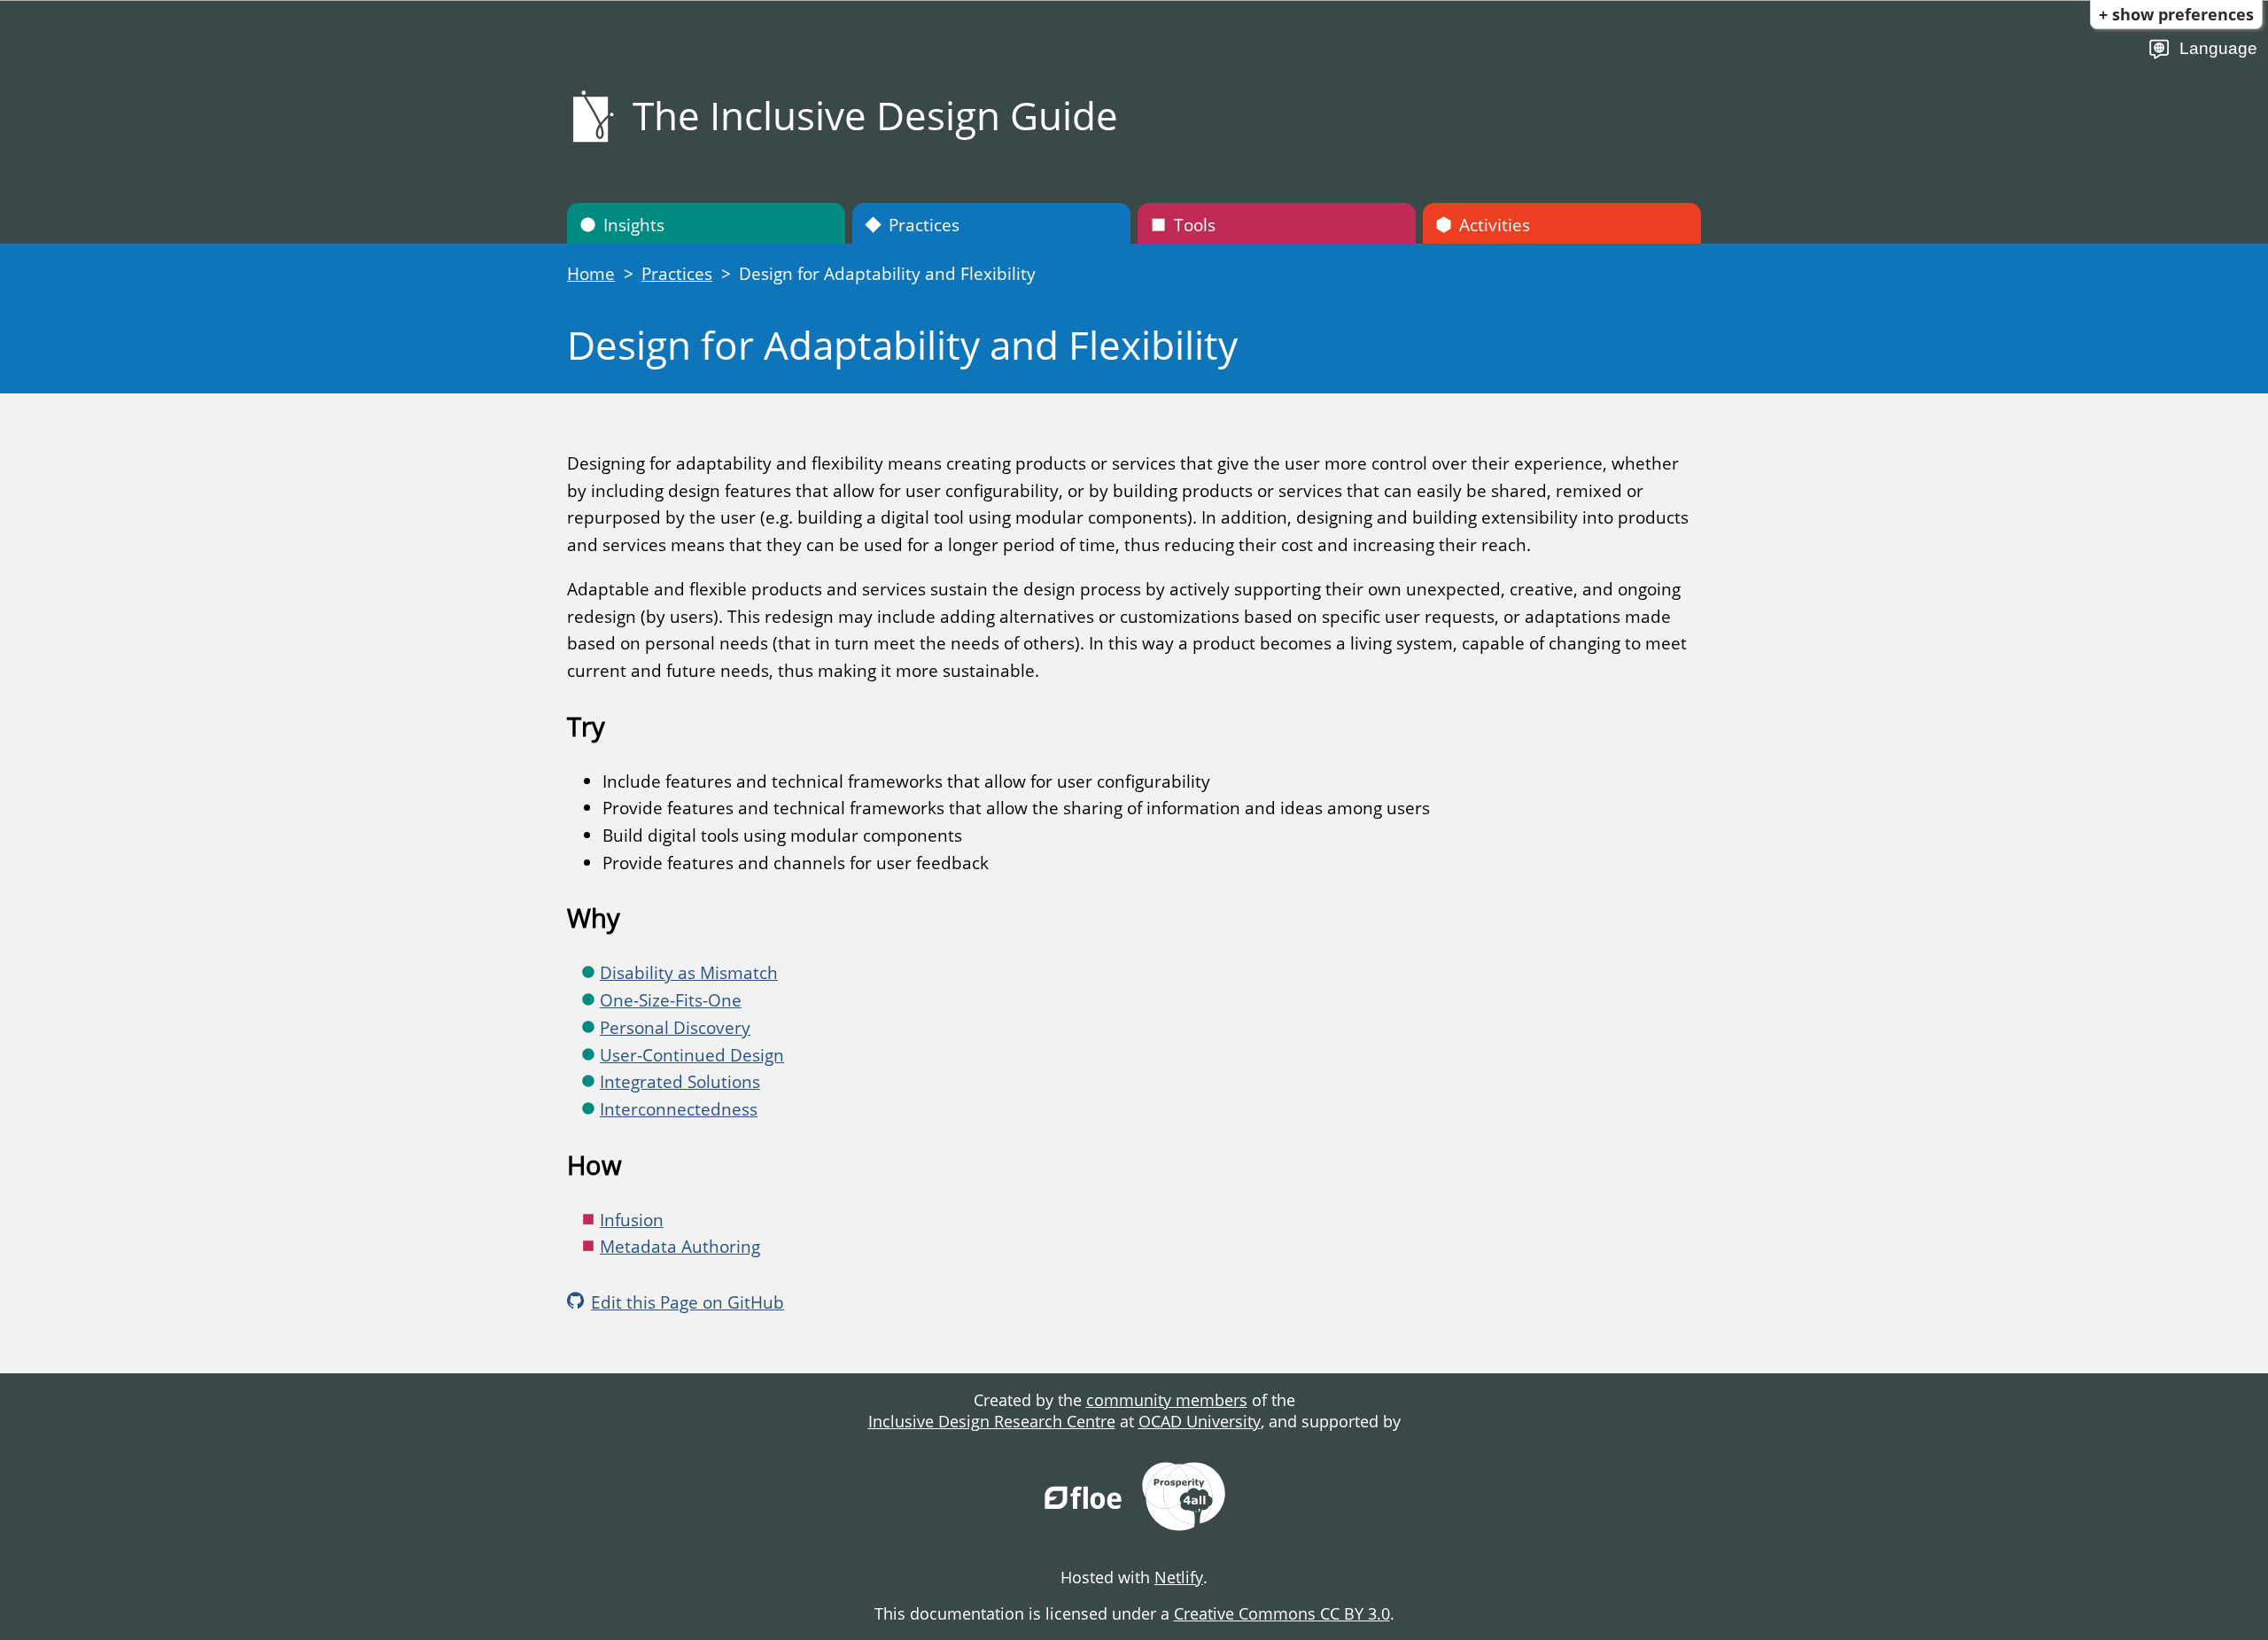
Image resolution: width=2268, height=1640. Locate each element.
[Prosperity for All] (1184, 1499)
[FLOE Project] (1084, 1499)
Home (591, 273)
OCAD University (1200, 1421)
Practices (924, 225)
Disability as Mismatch (689, 972)
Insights (634, 225)
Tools (1195, 225)
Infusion (632, 1220)
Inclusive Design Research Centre (992, 1421)
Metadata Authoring (680, 1246)
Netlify (1179, 1577)
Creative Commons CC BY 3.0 (1282, 1613)
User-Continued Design (692, 1055)
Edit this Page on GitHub (687, 1302)
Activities (1495, 225)
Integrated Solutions (680, 1081)
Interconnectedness (679, 1109)
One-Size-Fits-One (671, 1000)
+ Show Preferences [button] (2176, 14)
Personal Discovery (675, 1027)
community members (1167, 1400)
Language (2218, 48)
